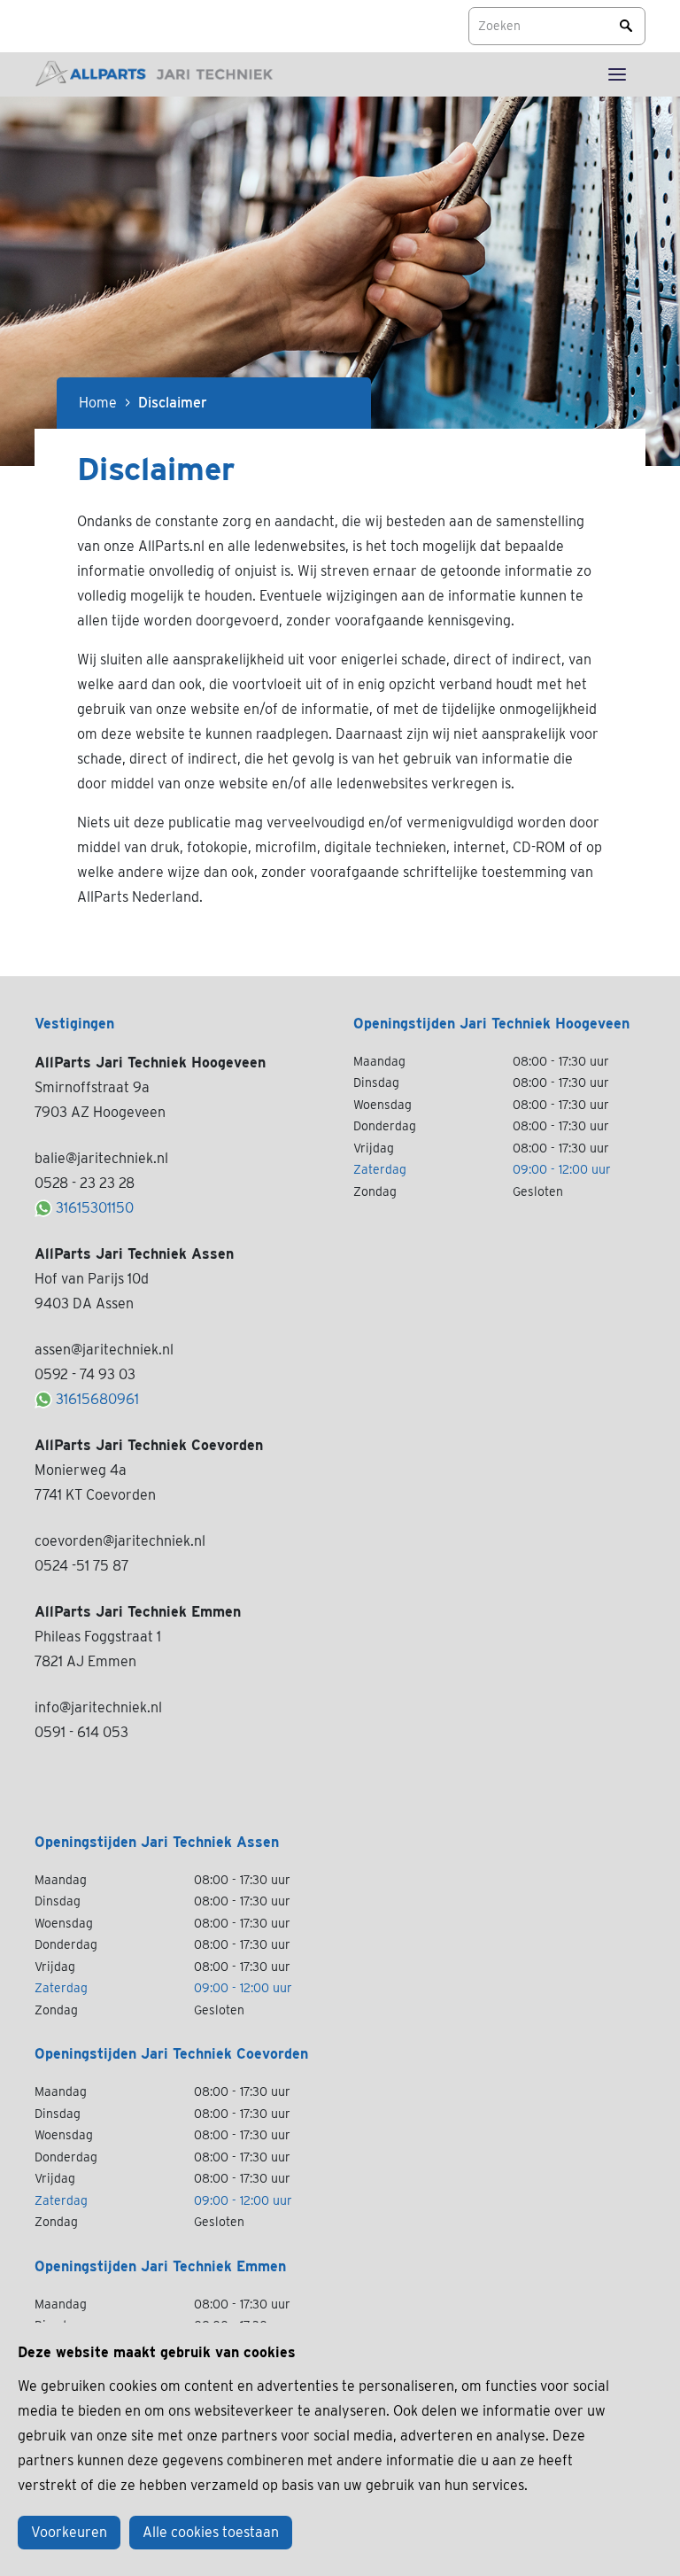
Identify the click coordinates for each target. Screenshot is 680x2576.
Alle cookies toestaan (211, 2532)
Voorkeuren (69, 2532)
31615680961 (97, 1399)
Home (98, 403)
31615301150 (95, 1208)
